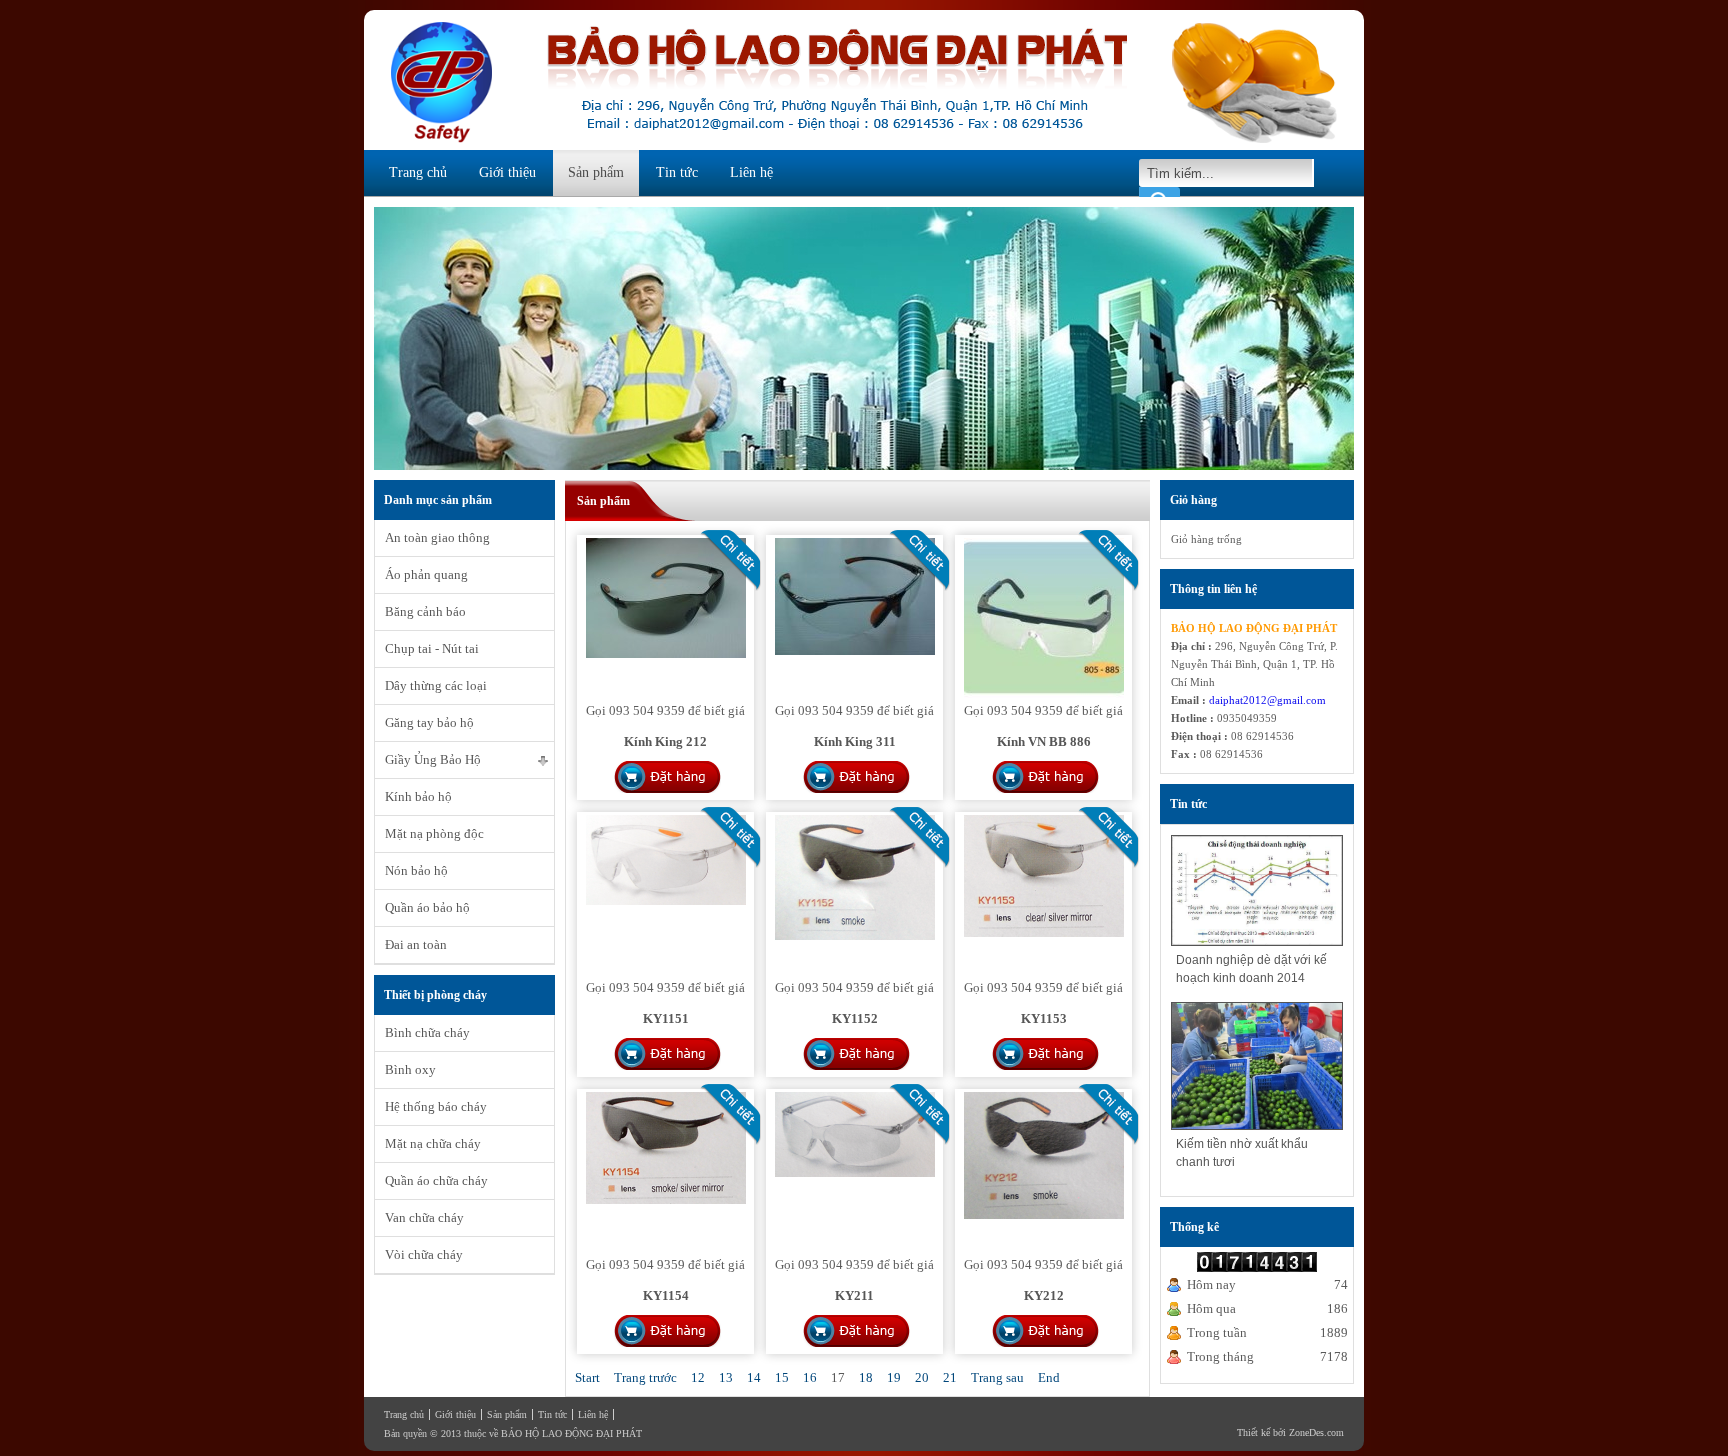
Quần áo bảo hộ (427, 907)
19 (894, 1377)
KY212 (1044, 1295)
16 (810, 1377)
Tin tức (677, 172)
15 (782, 1377)
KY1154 (666, 1295)
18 (866, 1377)
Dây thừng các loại (436, 685)
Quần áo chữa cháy (436, 1180)
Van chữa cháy (424, 1217)
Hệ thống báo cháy (436, 1106)
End (1049, 1377)
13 (726, 1377)
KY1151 (666, 1018)
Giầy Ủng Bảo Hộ (433, 759)
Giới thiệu (507, 172)
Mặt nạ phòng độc (434, 833)
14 (754, 1377)
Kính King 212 (665, 741)
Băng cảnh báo (425, 611)
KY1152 (855, 1018)
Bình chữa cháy (427, 1032)
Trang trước (645, 1377)
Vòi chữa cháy (424, 1254)
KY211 (854, 1295)
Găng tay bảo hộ (429, 722)
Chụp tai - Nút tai (432, 648)
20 (922, 1377)
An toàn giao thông (437, 537)
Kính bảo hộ (418, 796)
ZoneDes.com (1316, 1432)
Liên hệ (751, 172)
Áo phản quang (426, 574)
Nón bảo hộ (416, 870)
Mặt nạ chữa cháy (433, 1143)
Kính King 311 (855, 741)
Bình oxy (410, 1069)
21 (950, 1377)
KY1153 (1044, 1018)
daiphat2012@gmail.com (1267, 700)
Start (587, 1377)
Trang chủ (418, 172)
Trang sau (997, 1377)
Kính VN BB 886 (1044, 741)
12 (698, 1377)
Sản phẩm (596, 172)
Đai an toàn (416, 944)
